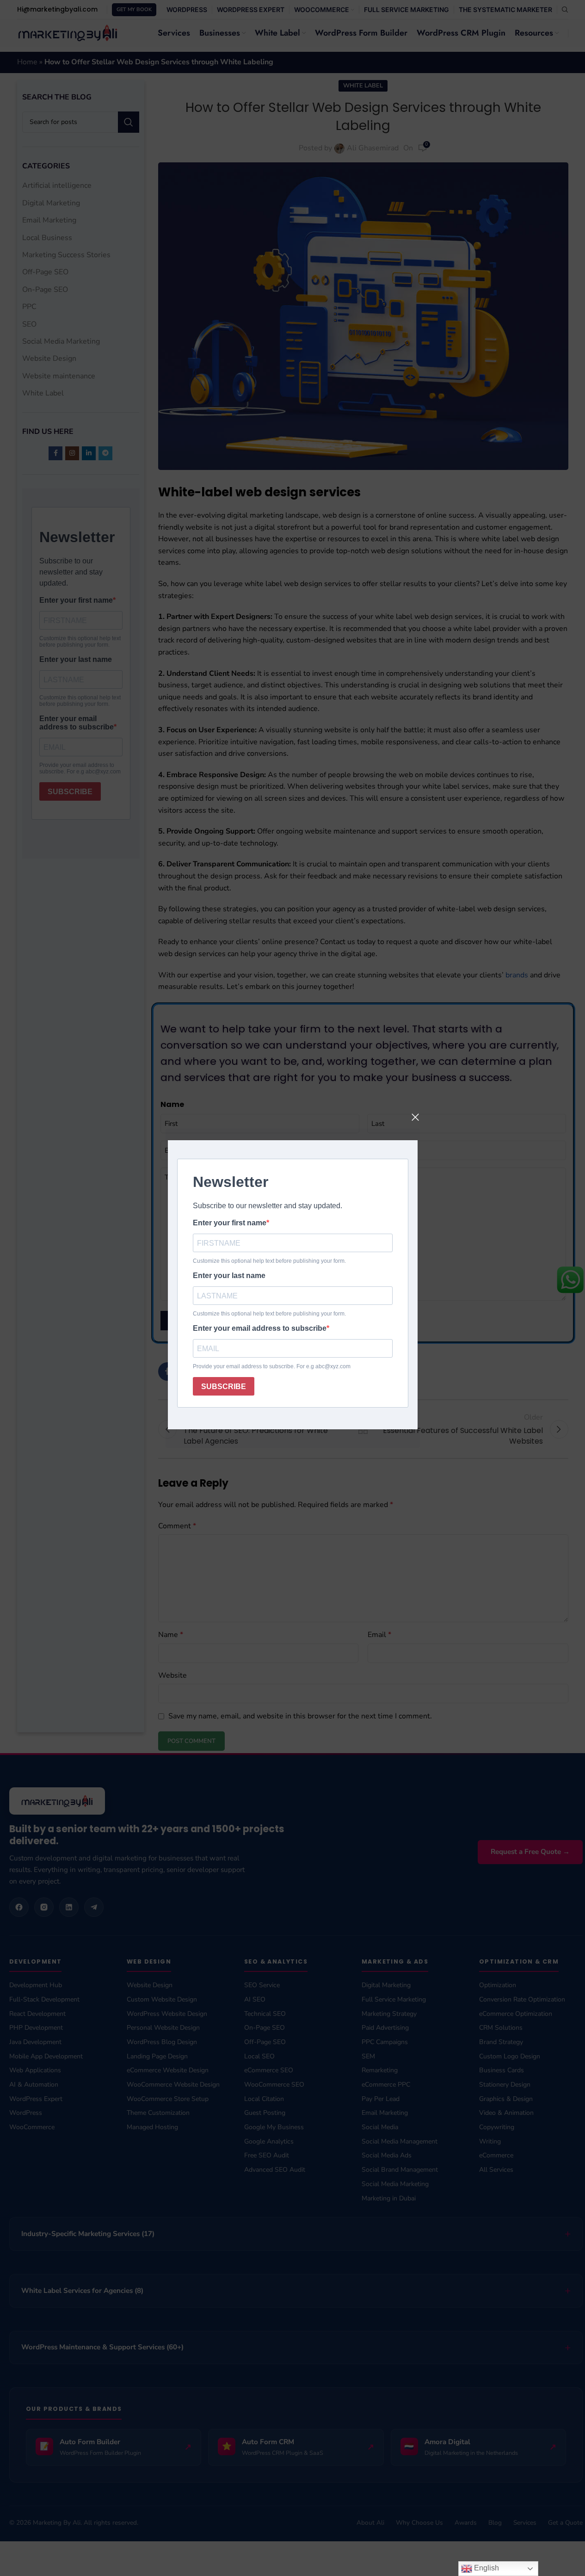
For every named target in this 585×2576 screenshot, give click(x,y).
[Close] (415, 1117)
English (486, 2568)
